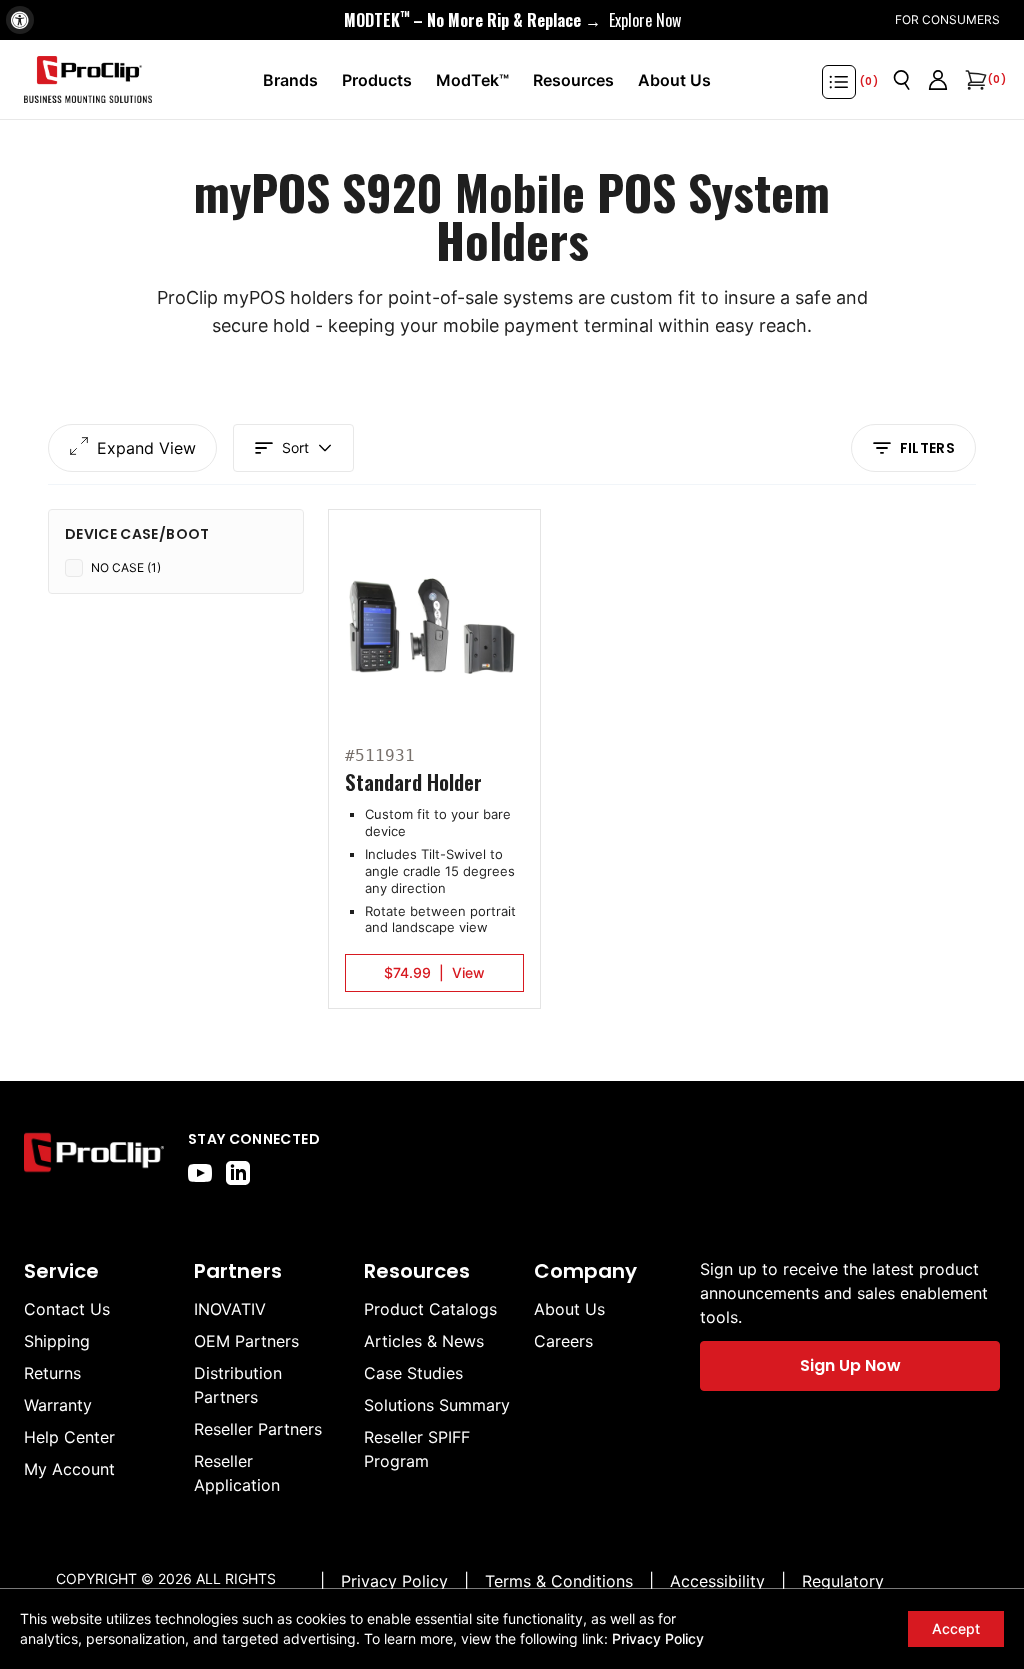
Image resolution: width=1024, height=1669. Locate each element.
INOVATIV (230, 1309)
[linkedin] (238, 1173)
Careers (563, 1341)
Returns (52, 1373)
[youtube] (200, 1173)
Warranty (58, 1405)
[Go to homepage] (88, 80)
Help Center (69, 1437)
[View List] (839, 82)
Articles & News (424, 1341)
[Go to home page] (94, 1157)
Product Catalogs (430, 1309)
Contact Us (67, 1309)
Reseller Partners (258, 1429)
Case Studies (413, 1373)
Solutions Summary (437, 1405)
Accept (956, 1628)
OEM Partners (246, 1341)
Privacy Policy (658, 1638)
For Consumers (947, 19)
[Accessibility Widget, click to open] (20, 20)
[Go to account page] (938, 80)
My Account (69, 1469)
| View (434, 972)
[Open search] (902, 80)
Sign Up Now (850, 1365)
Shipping (57, 1341)
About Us (569, 1309)
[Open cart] (974, 80)
